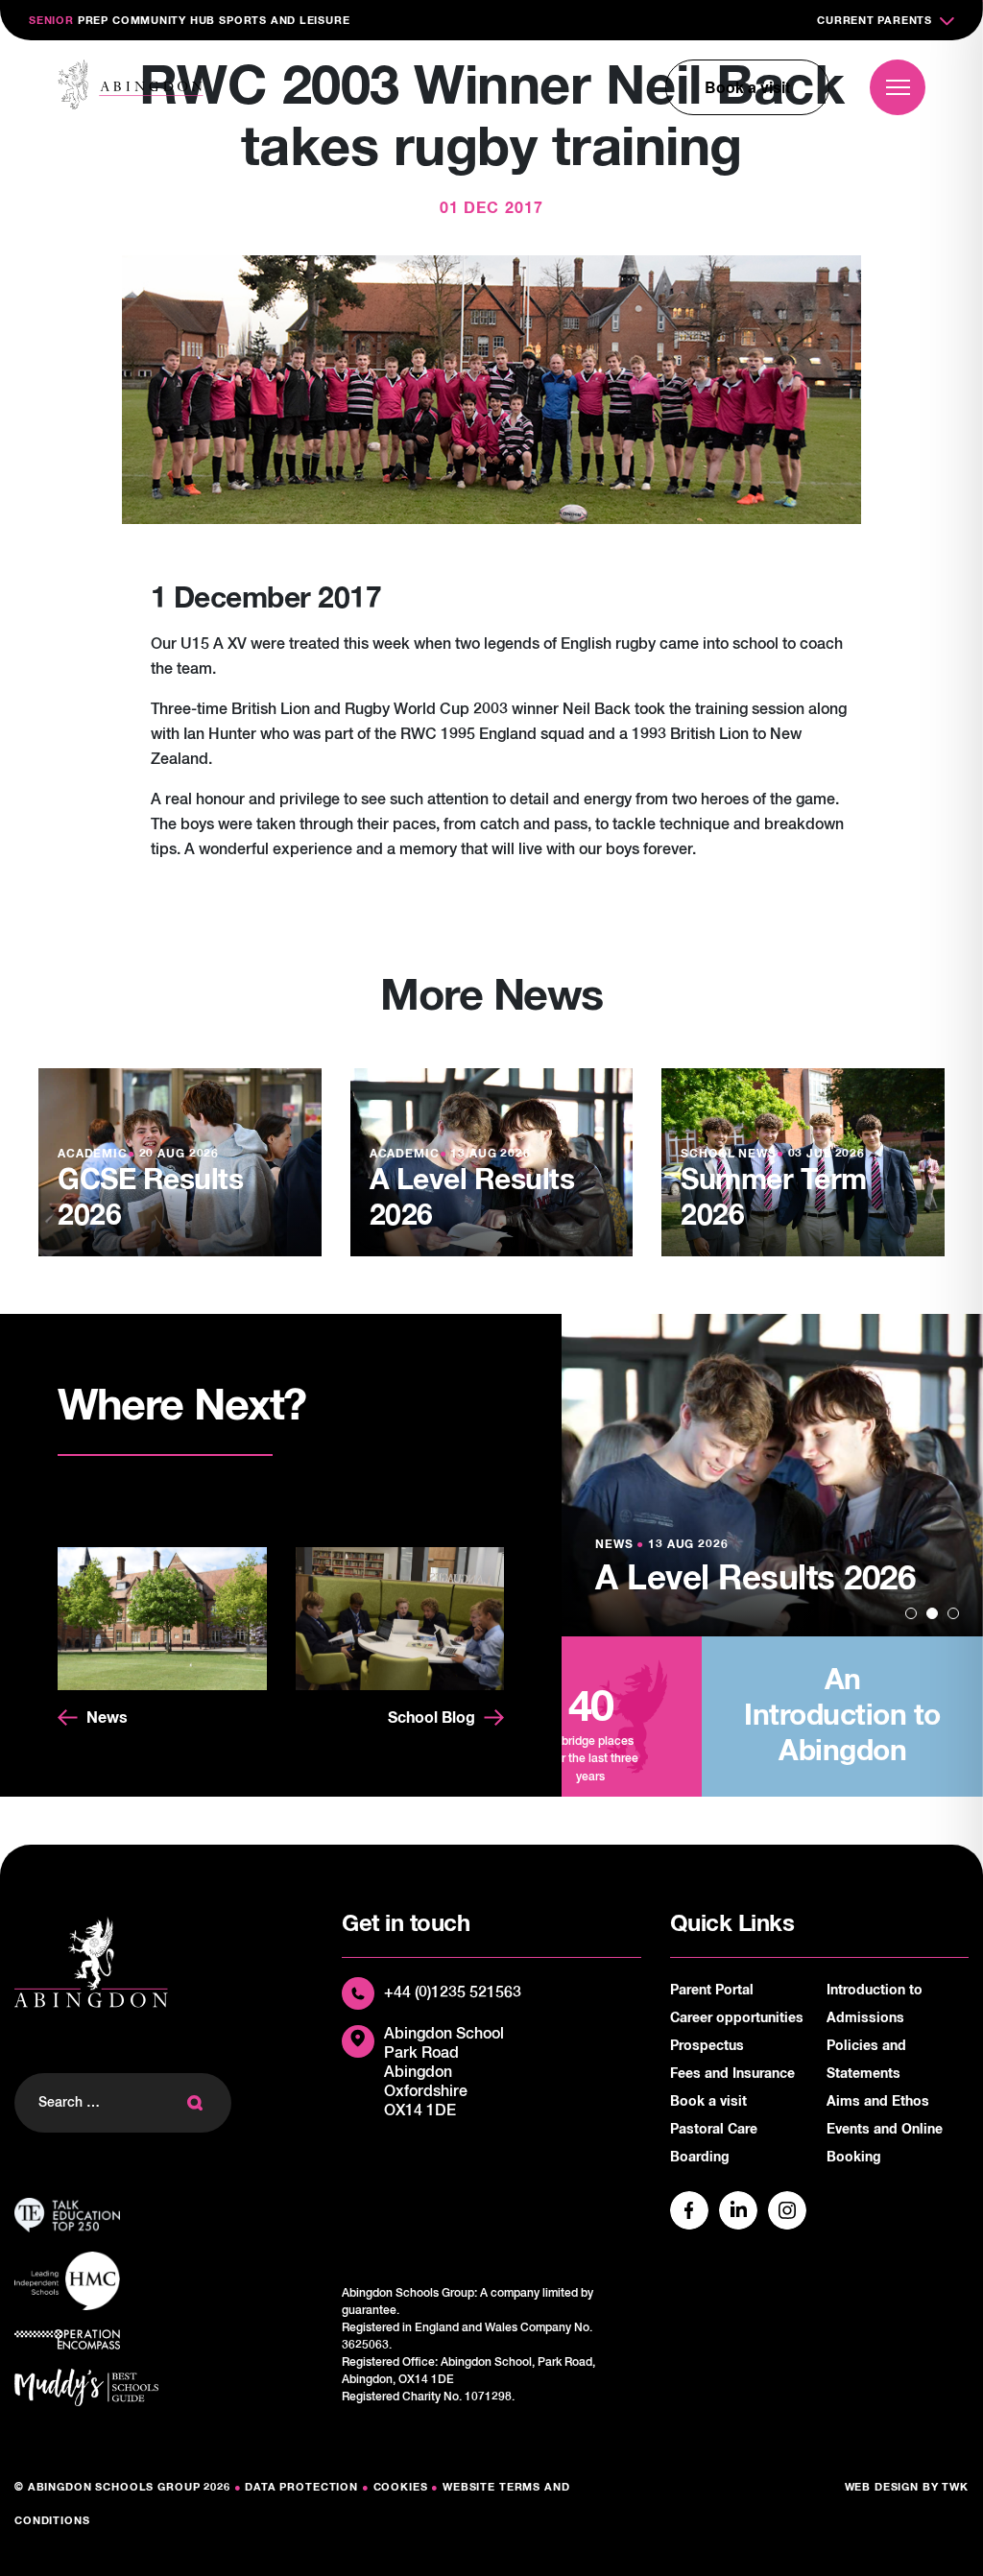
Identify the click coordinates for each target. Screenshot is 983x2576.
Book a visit (747, 87)
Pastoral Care (714, 2130)
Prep (93, 21)
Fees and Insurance (732, 2074)
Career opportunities (737, 2018)
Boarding (700, 2158)
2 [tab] (932, 1613)
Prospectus (707, 2046)
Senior (51, 21)
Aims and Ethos (878, 2102)
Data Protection (301, 2487)
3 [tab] (953, 1613)
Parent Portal (712, 1991)
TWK (955, 2487)
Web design (882, 2487)
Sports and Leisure (284, 21)
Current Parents (875, 21)
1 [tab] (911, 1613)
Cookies (401, 2487)
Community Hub (164, 21)
